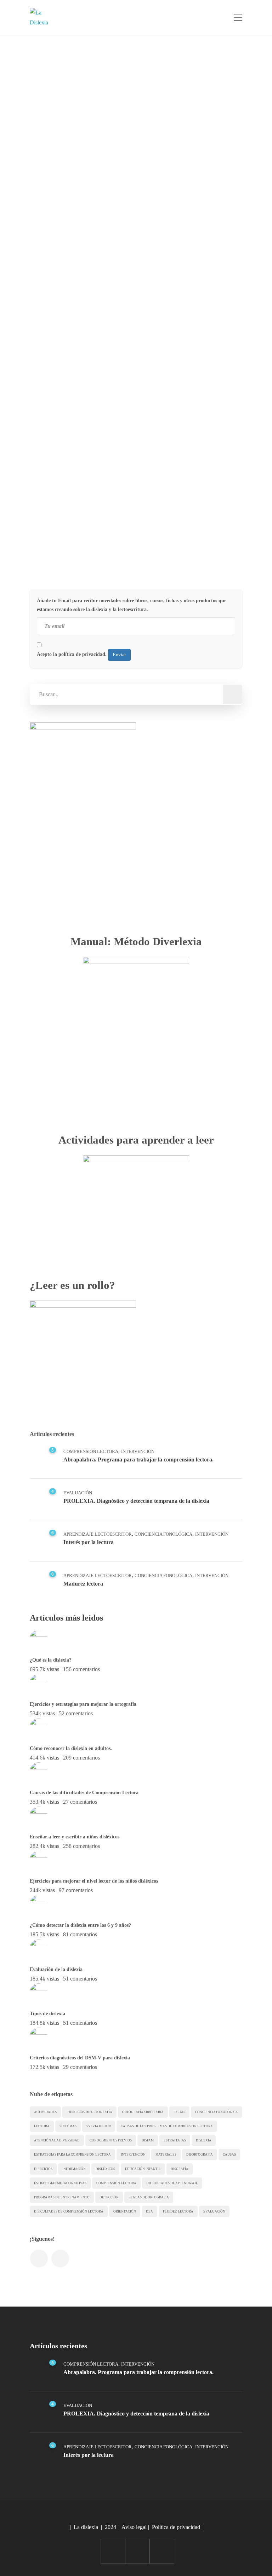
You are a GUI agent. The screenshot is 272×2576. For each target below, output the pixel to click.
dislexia (204, 2140)
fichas (179, 2112)
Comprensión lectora (116, 2183)
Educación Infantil (143, 2169)
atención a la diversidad (57, 2140)
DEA (149, 2211)
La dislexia (86, 2527)
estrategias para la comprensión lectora (72, 2155)
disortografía (200, 2155)
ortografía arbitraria (143, 2112)
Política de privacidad (176, 2527)
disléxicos (105, 2169)
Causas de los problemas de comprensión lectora (167, 2126)
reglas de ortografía (149, 2197)
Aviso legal (134, 2527)
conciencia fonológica (217, 2112)
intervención (133, 2155)
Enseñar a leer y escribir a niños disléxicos (75, 1837)
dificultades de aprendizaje (172, 2183)
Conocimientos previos (111, 2140)
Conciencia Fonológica (163, 1534)
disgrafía (180, 2169)
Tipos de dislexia (47, 2014)
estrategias (175, 2140)
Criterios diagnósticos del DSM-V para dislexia (80, 2058)
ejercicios (43, 2169)
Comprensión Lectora (91, 1451)
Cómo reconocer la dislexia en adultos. (71, 1748)
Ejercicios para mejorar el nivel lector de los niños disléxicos (94, 1881)
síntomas (68, 2126)
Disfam (148, 2140)
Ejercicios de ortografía (89, 2112)
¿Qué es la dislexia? (51, 1660)
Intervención (138, 1451)
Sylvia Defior (99, 2126)
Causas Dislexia (67, 292)
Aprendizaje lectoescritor (98, 1534)
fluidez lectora (178, 2211)
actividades (45, 2112)
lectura (42, 2126)
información (74, 2169)
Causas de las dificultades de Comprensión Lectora (84, 1793)
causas (229, 2155)
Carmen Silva (66, 155)
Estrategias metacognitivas (60, 2183)
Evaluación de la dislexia (56, 1969)
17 (224, 542)
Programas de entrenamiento (62, 2197)
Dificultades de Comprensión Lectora (69, 2211)
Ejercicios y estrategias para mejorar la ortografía (83, 1704)
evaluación (214, 2211)
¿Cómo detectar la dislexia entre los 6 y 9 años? (80, 1925)
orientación (125, 2211)
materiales (166, 2155)
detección (109, 2197)
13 (224, 291)
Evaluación (78, 1493)
